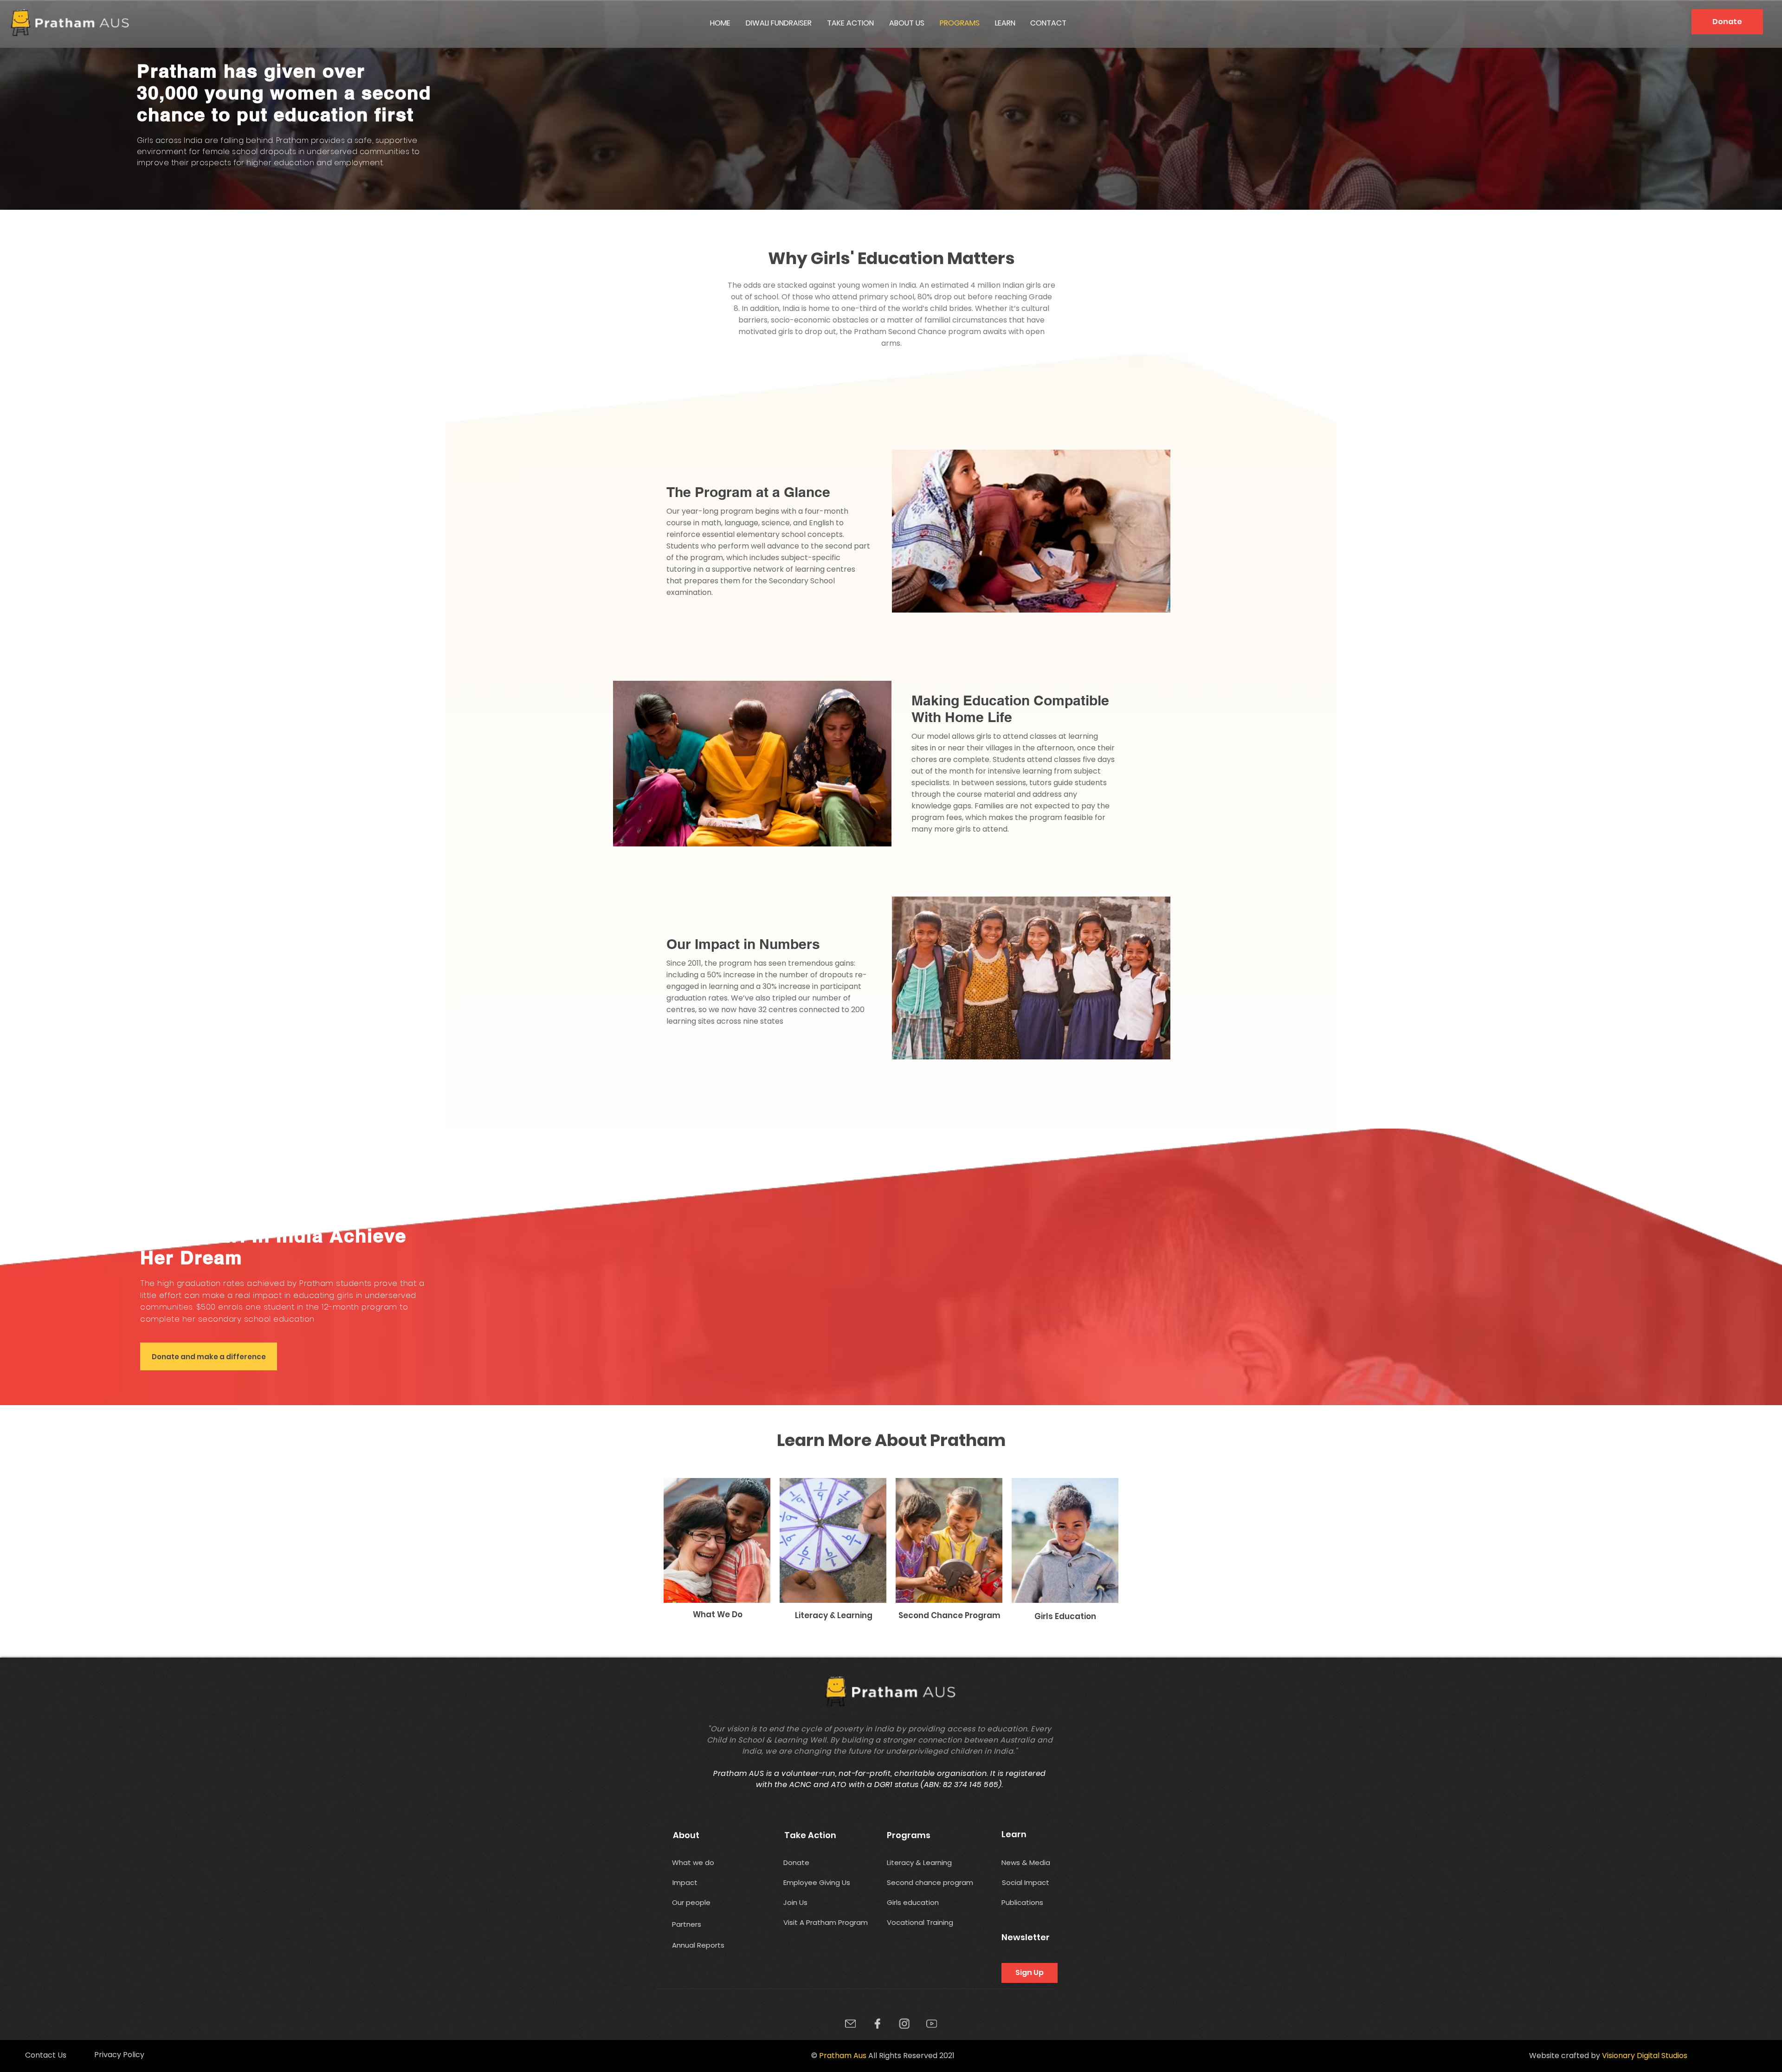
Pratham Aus (843, 2056)
